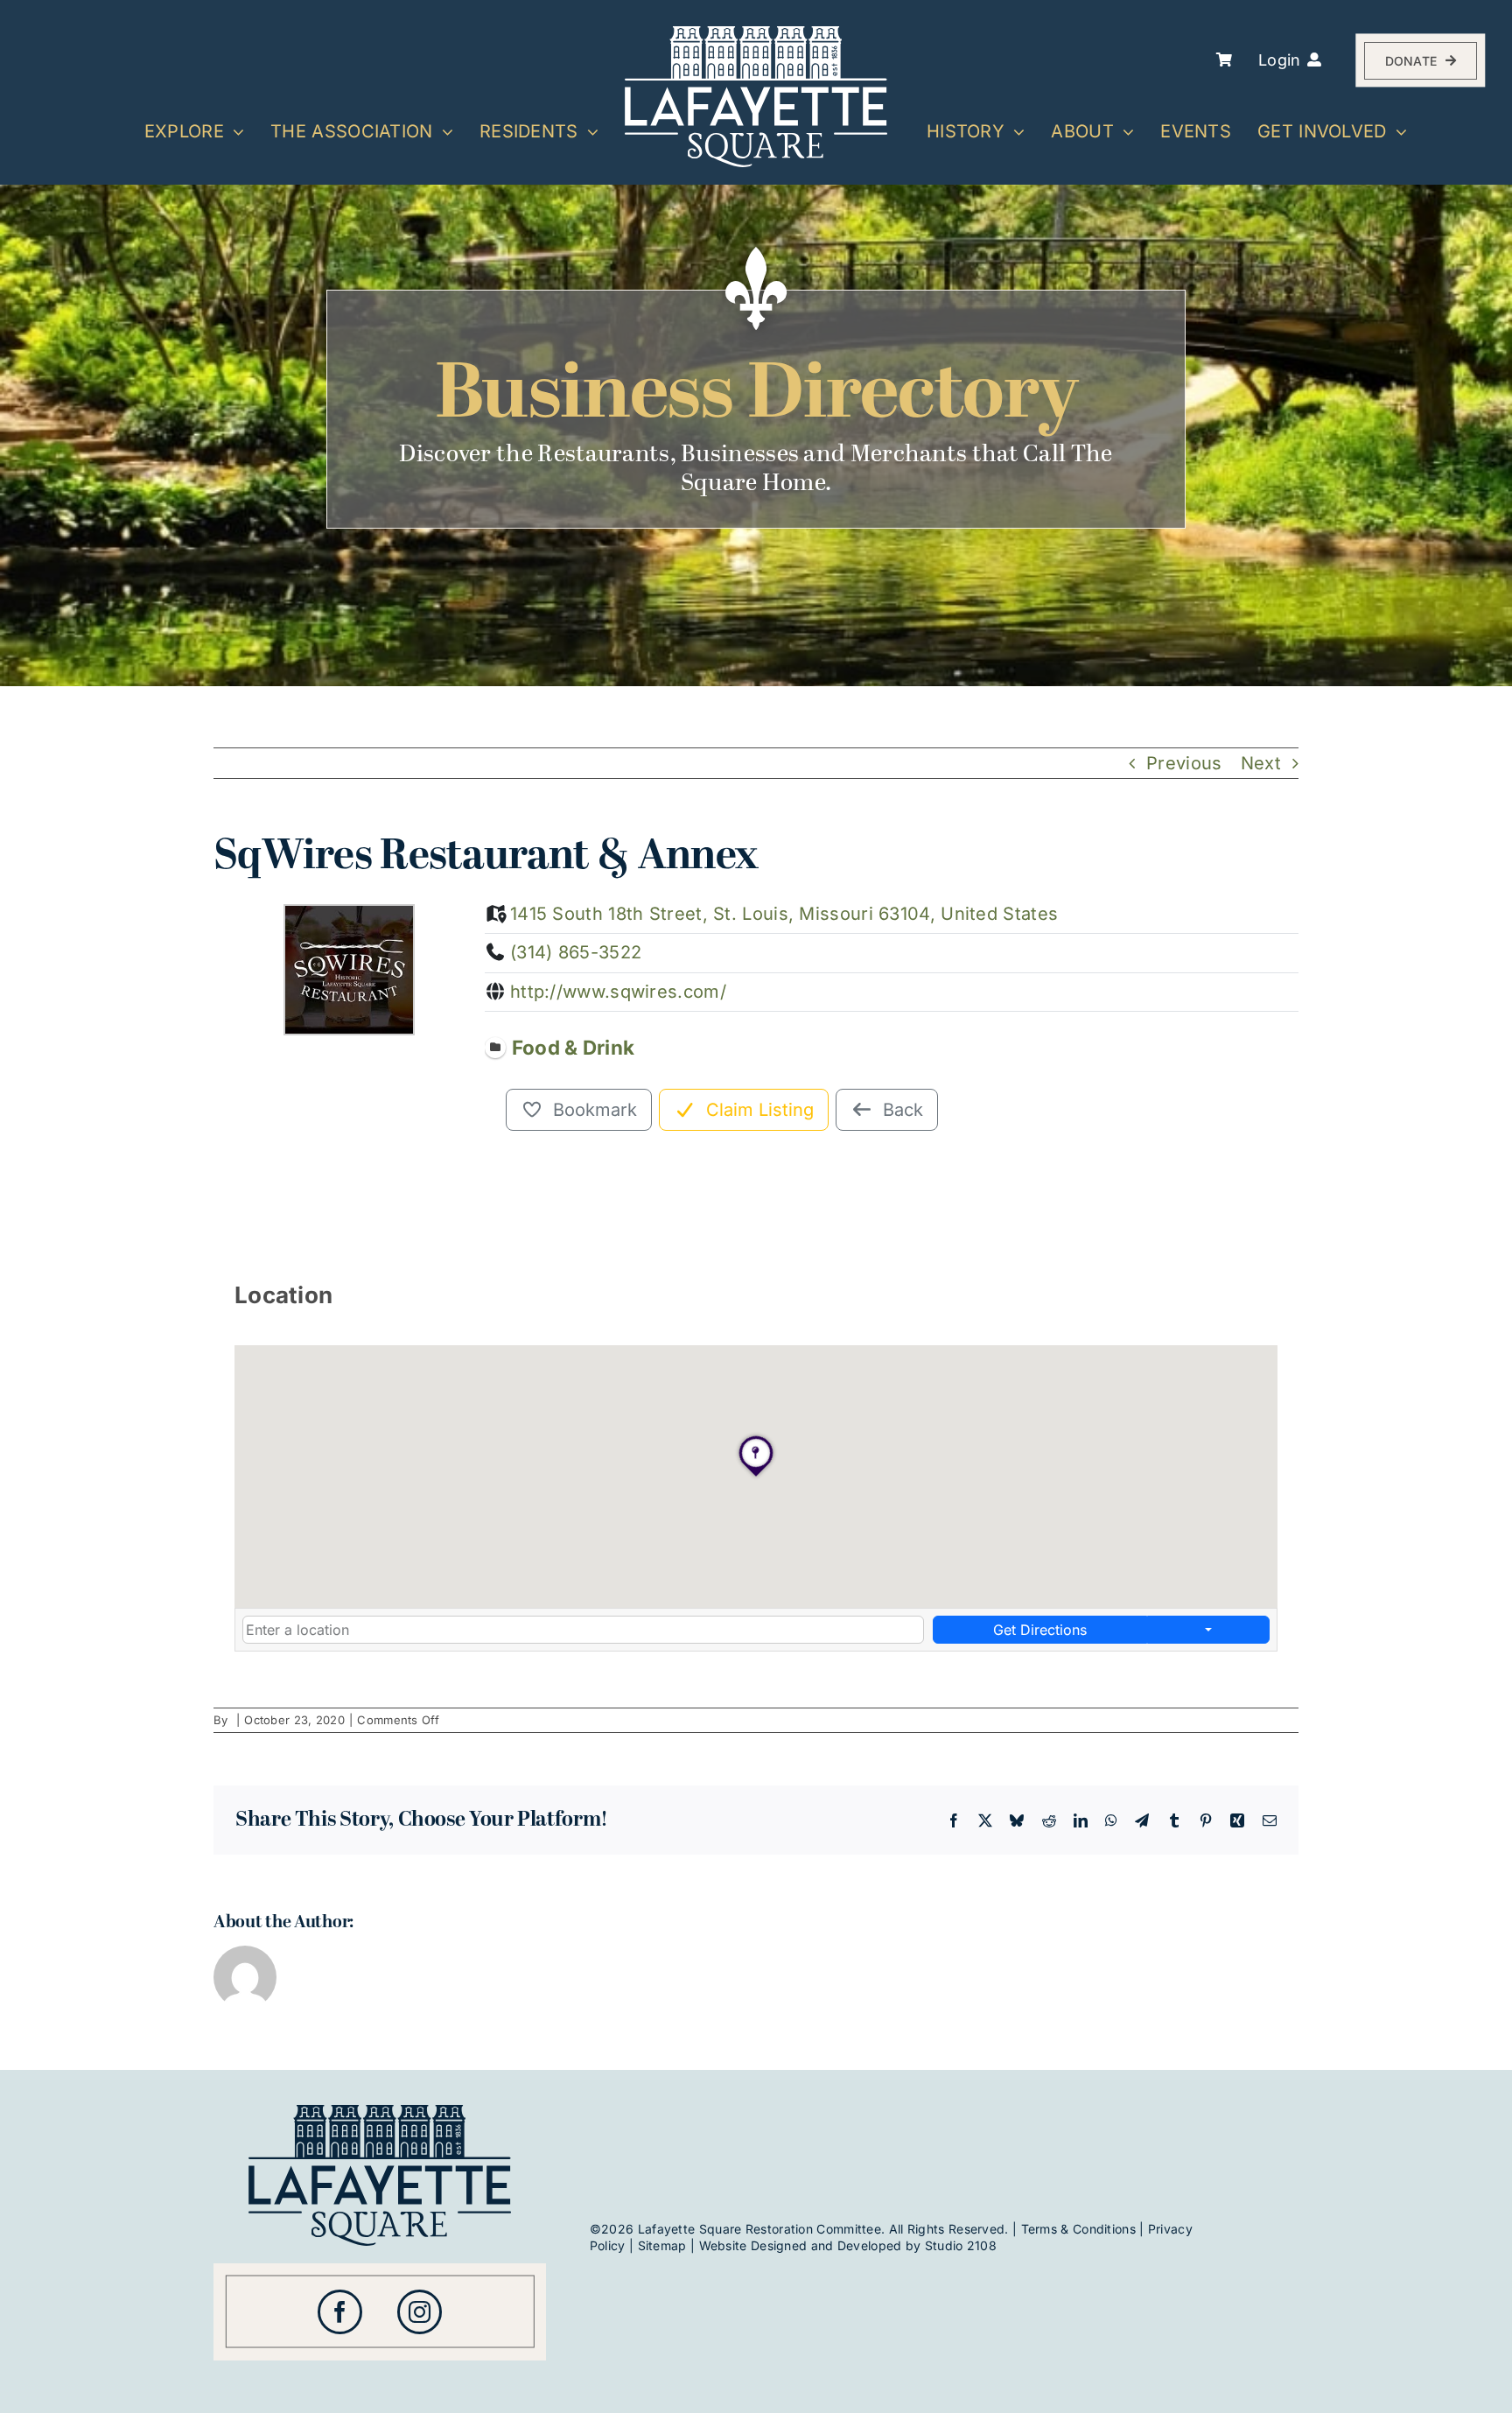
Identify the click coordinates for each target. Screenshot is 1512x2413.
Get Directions (1040, 1630)
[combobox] (583, 1630)
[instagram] (420, 2312)
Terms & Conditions (1078, 2229)
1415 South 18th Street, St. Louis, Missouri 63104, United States (784, 914)
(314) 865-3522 (576, 952)
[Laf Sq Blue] (380, 2114)
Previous (1184, 763)
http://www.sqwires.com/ (618, 992)
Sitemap (662, 2245)
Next (1261, 763)
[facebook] (340, 2312)
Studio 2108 (961, 2245)
